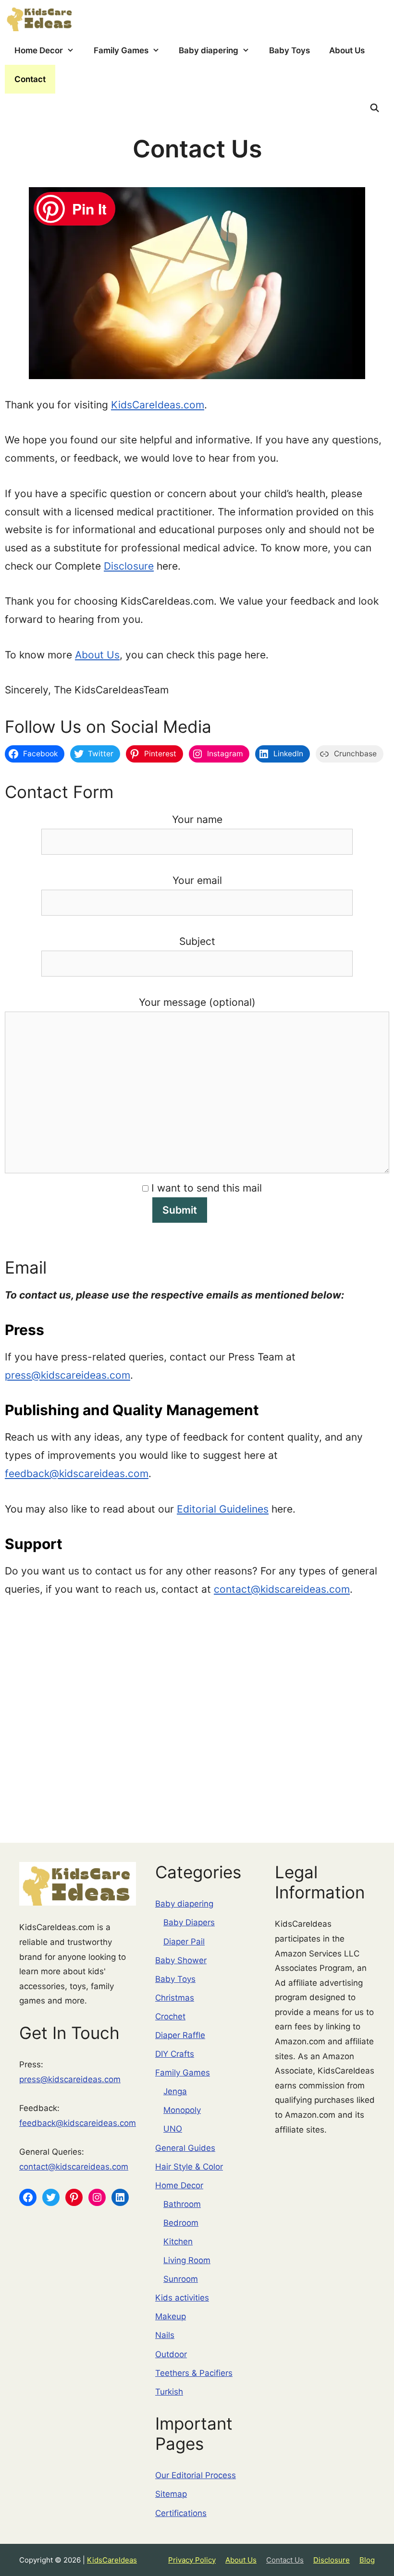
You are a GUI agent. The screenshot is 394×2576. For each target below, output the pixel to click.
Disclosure (129, 566)
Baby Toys (289, 50)
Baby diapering (209, 50)
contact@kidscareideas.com (282, 1589)
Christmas (175, 1998)
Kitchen (178, 2242)
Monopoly (182, 2110)
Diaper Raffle (180, 2035)
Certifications (181, 2513)
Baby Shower (181, 1960)
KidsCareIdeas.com (158, 405)
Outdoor (171, 2354)
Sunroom (181, 2279)
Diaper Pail (184, 1942)
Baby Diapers (189, 1922)
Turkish (169, 2392)
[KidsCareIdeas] (40, 18)
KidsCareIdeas (112, 2560)
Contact (30, 79)
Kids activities (182, 2298)
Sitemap (171, 2494)
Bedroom (181, 2223)
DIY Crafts (175, 2054)
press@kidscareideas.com (68, 1375)
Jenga (175, 2091)
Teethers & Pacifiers (194, 2373)
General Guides (185, 2148)
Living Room (187, 2260)
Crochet (170, 2016)
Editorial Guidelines (223, 1509)
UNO (173, 2129)
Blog (367, 2560)
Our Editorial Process (196, 2475)
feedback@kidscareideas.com (77, 1473)
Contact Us (285, 2560)
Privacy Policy (192, 2560)
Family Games (121, 50)
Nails (165, 2335)
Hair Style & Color (189, 2167)
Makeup (171, 2316)
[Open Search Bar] (374, 108)
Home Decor (39, 50)
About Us (347, 50)
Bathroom (182, 2204)
